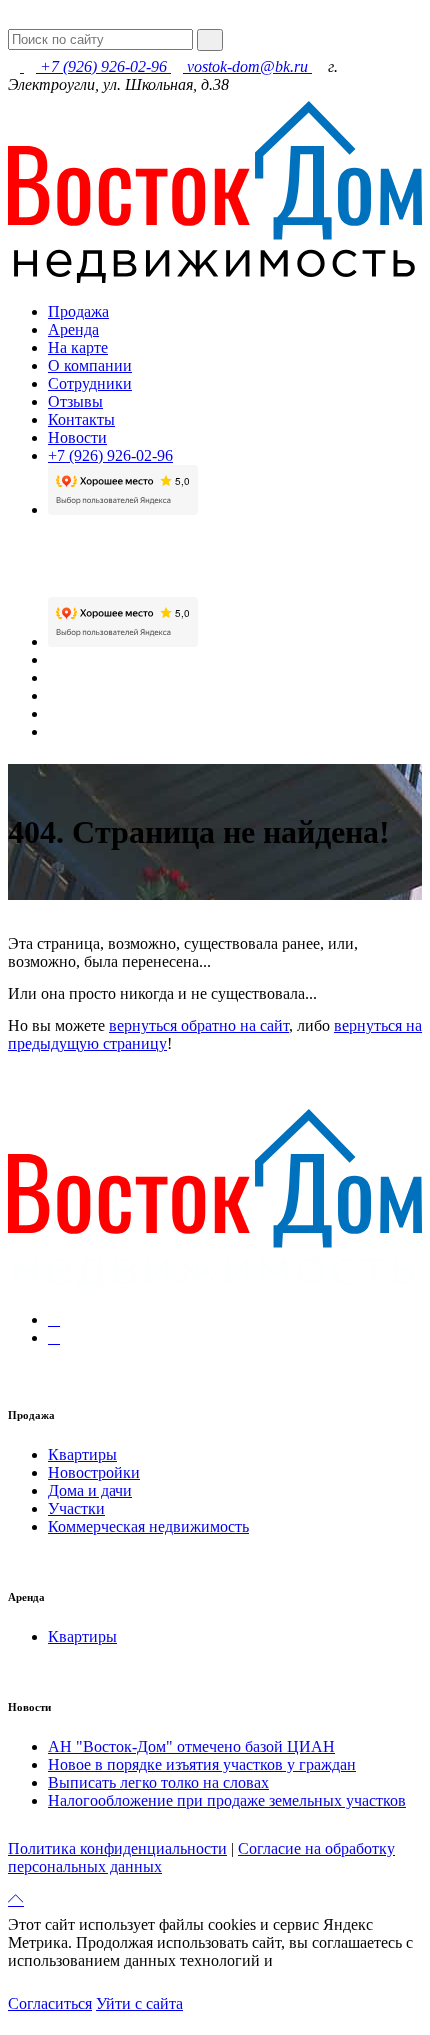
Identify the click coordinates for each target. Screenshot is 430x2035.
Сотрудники (90, 383)
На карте (78, 347)
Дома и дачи (90, 1490)
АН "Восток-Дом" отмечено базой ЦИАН (191, 1746)
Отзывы (75, 401)
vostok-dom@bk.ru (247, 66)
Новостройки (94, 1472)
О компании (90, 365)
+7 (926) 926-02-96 (103, 66)
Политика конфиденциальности (117, 1848)
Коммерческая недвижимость (148, 1526)
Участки (76, 1508)
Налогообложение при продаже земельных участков (227, 1800)
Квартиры (82, 1454)
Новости (77, 437)
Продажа (78, 311)
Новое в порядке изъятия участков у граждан (202, 1764)
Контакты (81, 419)
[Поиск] (210, 40)
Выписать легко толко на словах (158, 1782)
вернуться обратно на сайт (199, 1025)
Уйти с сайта (139, 2003)
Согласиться (50, 2003)
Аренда (73, 329)
